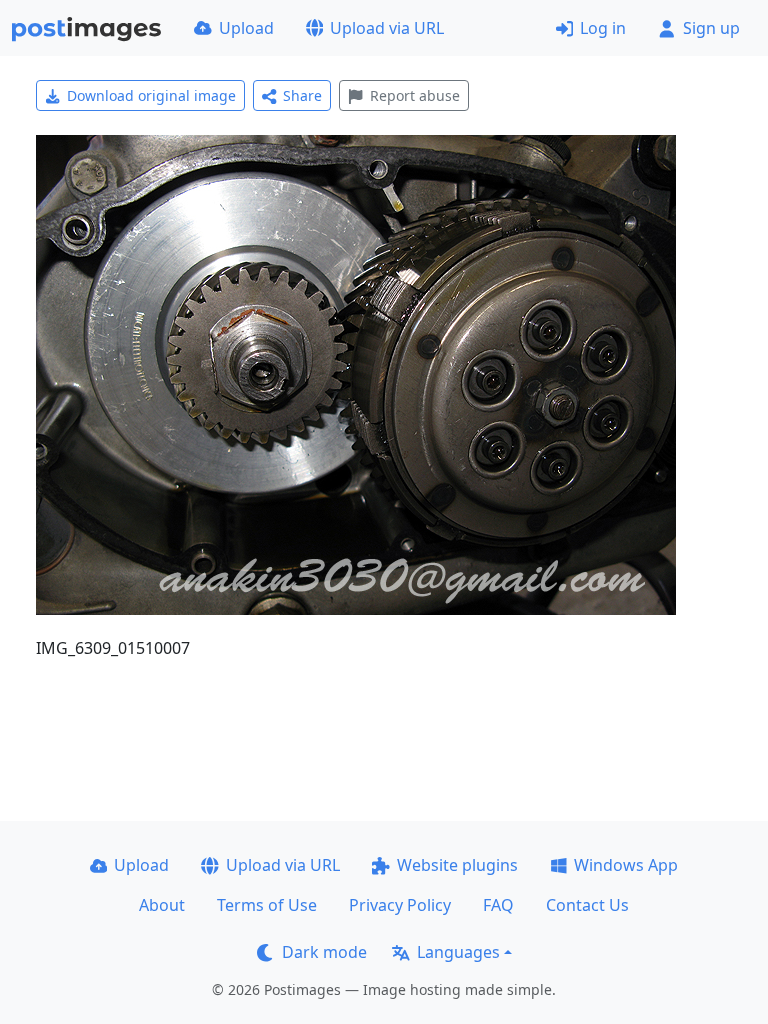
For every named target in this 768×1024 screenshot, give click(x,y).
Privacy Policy (400, 905)
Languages (458, 952)
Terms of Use (267, 905)
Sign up (711, 28)
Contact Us (587, 905)
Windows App (626, 865)
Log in (603, 28)
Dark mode (324, 952)
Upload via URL (387, 28)
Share (302, 95)
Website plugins (457, 865)
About (162, 905)
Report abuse (415, 95)
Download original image (151, 95)
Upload (246, 28)
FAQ (498, 905)
